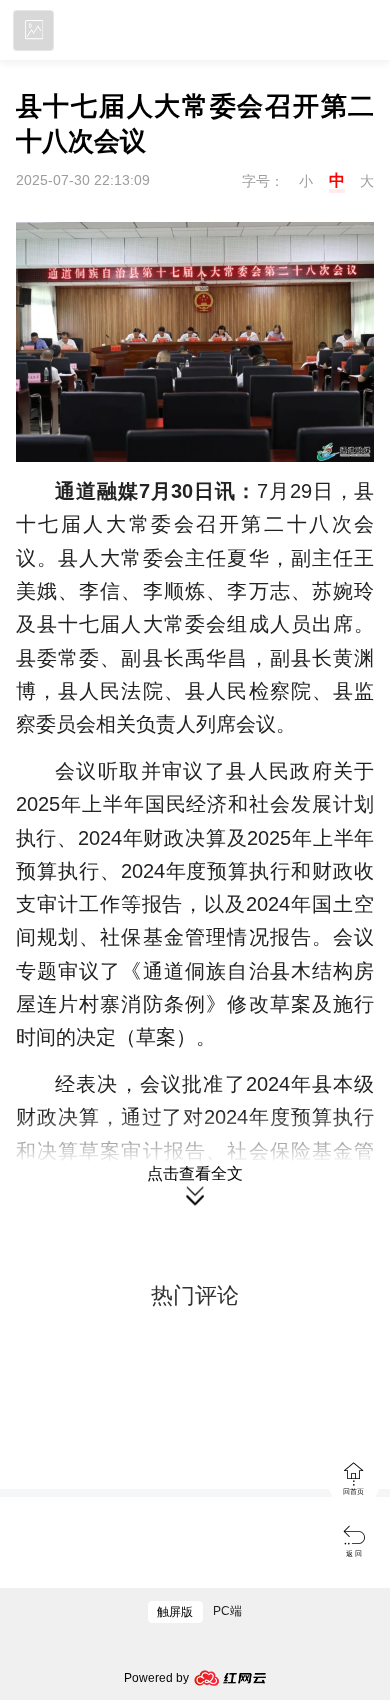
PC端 (227, 1611)
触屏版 (175, 1612)
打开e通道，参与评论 (195, 1452)
